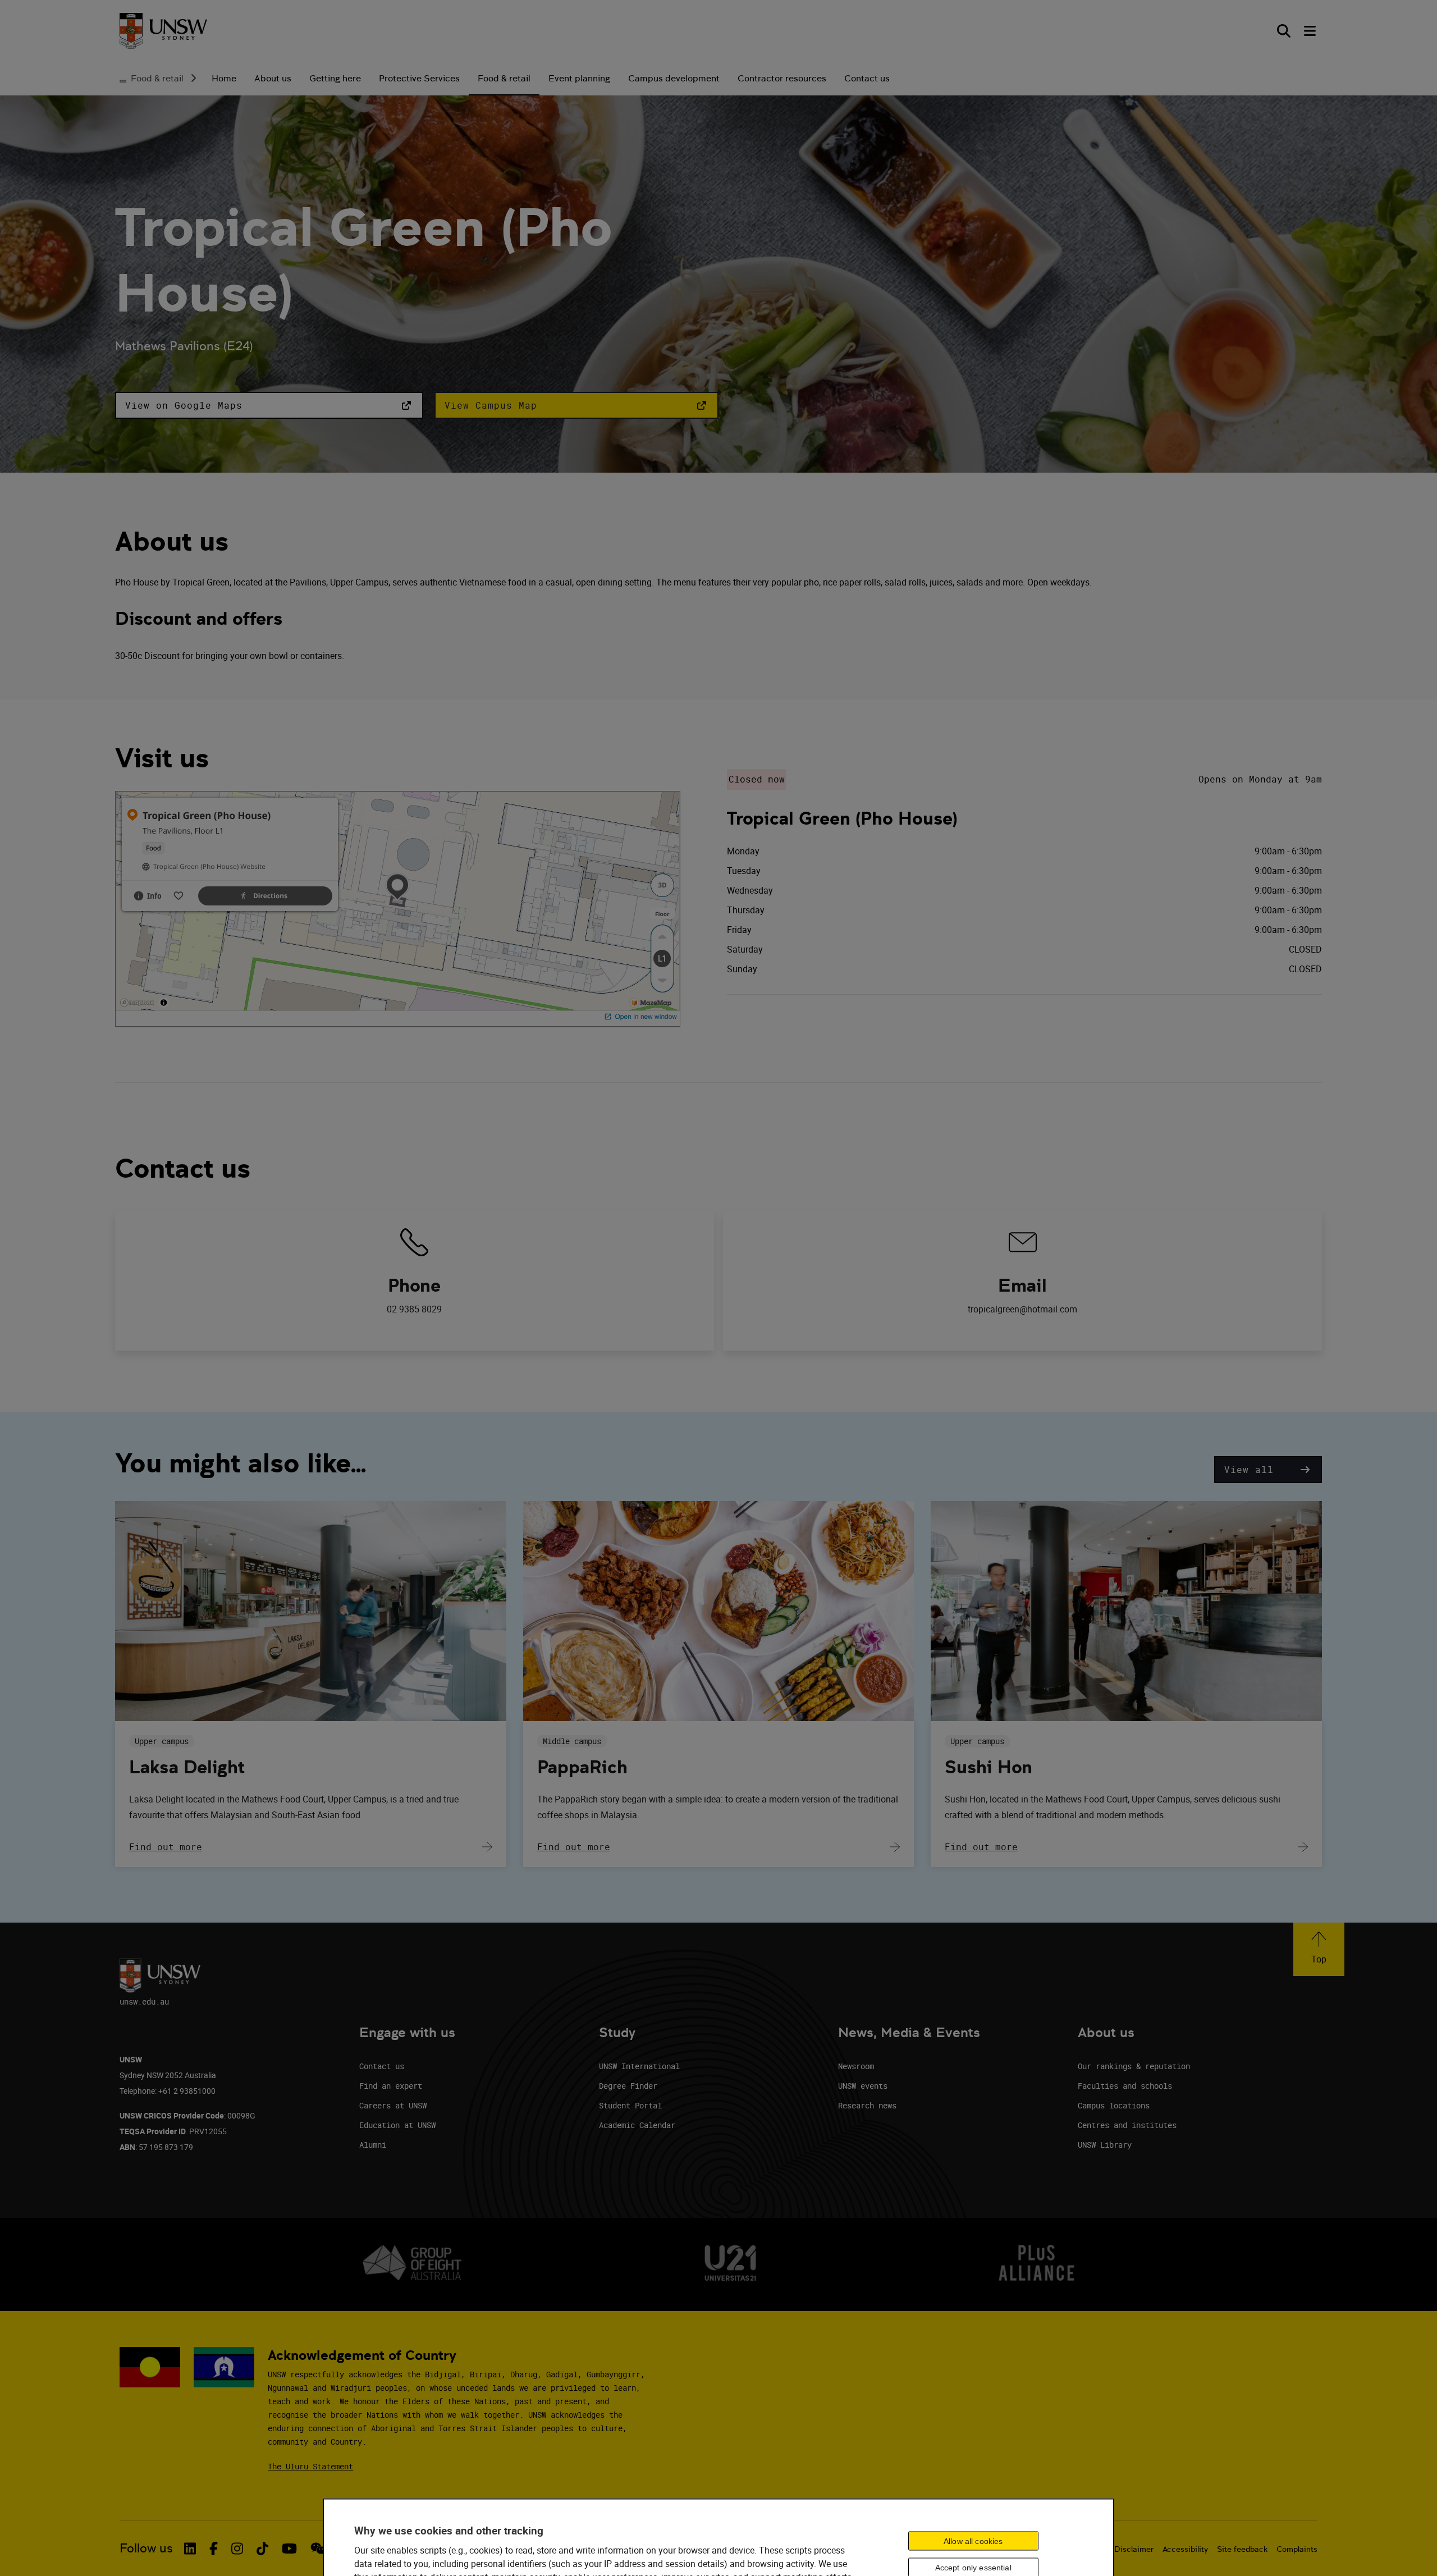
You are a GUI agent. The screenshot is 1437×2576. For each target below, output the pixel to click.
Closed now (757, 779)
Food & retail (157, 78)
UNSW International (639, 2066)
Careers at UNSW (393, 2105)
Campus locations (1114, 2105)
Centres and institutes (1127, 2125)
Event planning (579, 78)
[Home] (163, 31)
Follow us (146, 2548)
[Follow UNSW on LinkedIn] (190, 2548)
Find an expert (391, 2086)
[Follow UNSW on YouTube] (289, 2548)
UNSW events (863, 2086)
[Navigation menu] (1311, 31)
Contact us (867, 78)
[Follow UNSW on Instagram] (237, 2548)
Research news (867, 2105)
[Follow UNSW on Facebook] (214, 2548)
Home (224, 78)
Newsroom (856, 2066)
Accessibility (1185, 2549)
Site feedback (1242, 2549)
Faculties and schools (1125, 2086)
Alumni (373, 2145)
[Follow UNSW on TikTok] (262, 2548)
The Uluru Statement (310, 2466)
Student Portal (630, 2105)
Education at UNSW (397, 2125)
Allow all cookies (973, 2541)
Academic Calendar (637, 2125)
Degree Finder (628, 2086)
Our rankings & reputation (1134, 2066)
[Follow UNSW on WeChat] (318, 2548)
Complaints (1297, 2549)
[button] (269, 405)
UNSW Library (1105, 2145)
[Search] (1284, 31)
